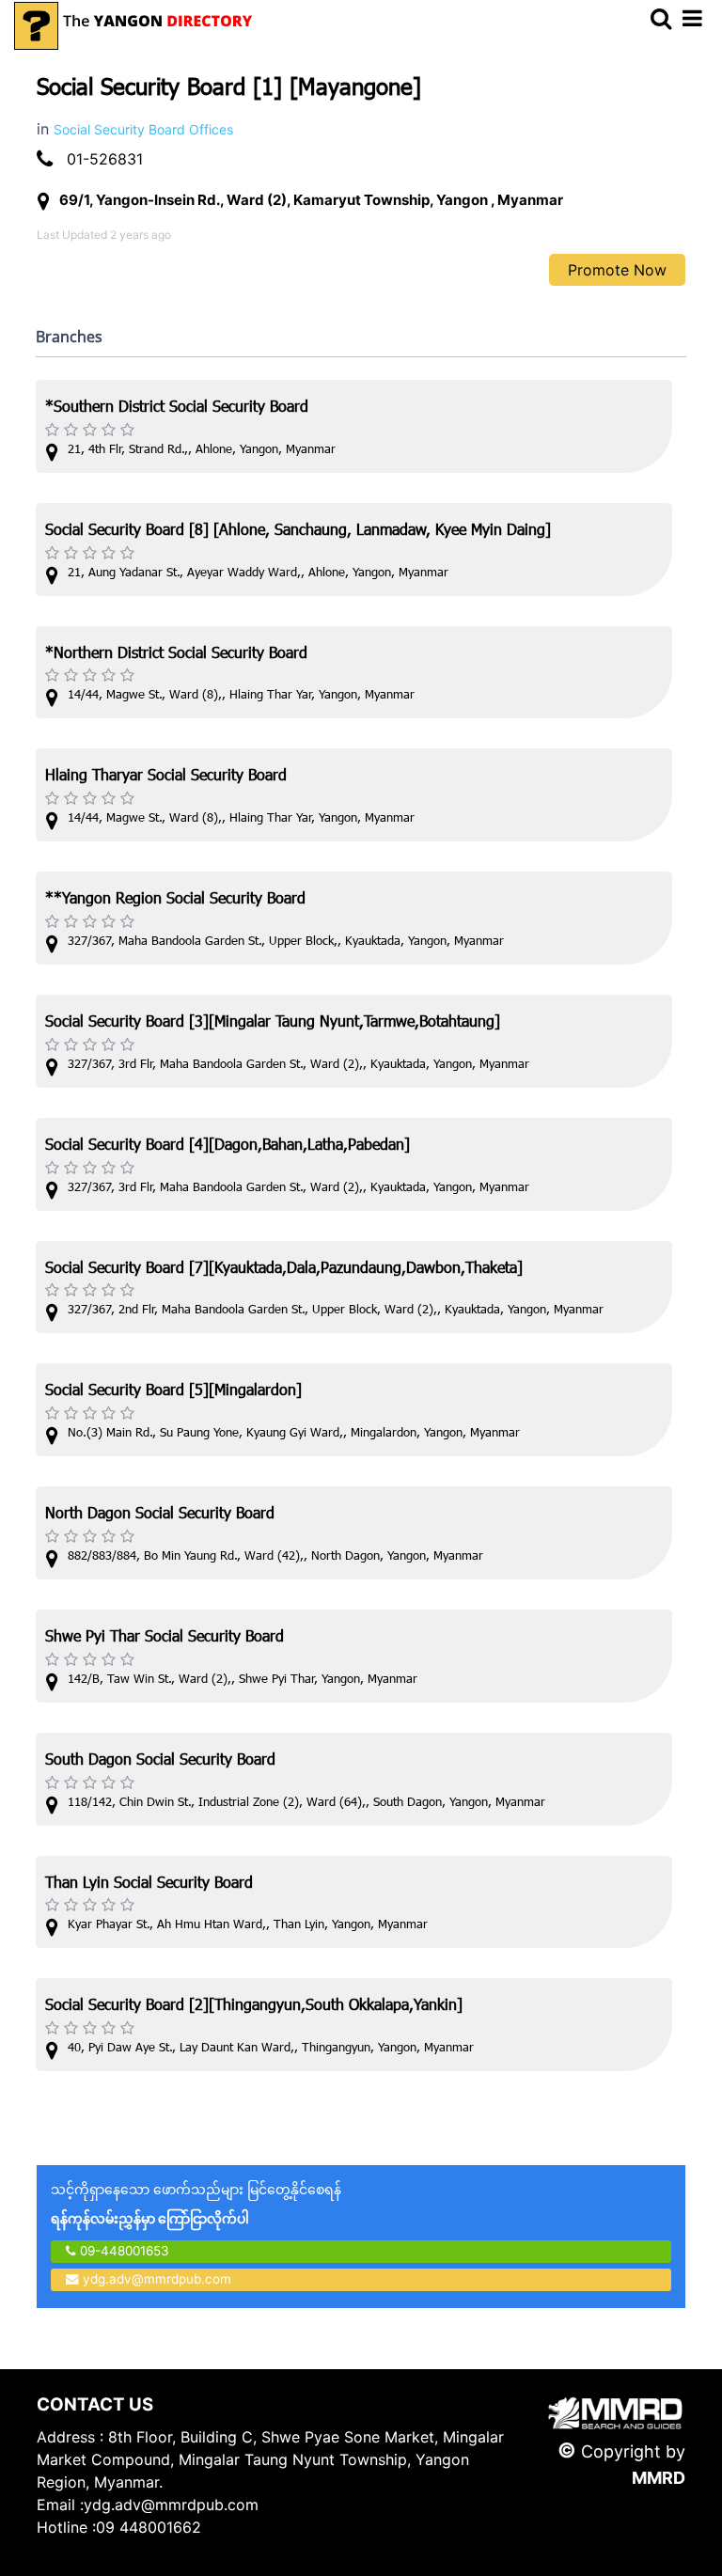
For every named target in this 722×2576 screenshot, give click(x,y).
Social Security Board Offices (143, 129)
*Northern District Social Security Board (176, 655)
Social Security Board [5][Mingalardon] (173, 1392)
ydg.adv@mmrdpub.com (157, 2279)
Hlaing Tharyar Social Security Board (166, 777)
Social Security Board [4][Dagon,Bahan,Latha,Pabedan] (228, 1147)
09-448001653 (123, 2251)
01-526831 (105, 159)
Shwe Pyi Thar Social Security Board (165, 1638)
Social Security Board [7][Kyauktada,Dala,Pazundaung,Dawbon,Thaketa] (284, 1270)
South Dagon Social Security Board (160, 1761)
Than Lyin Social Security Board (149, 1885)
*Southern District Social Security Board (177, 408)
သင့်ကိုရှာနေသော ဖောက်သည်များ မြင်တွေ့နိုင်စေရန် (196, 2204)
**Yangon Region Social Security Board (175, 900)
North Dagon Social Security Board (160, 1515)
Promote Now (617, 270)
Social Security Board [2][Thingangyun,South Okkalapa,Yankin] (254, 2007)
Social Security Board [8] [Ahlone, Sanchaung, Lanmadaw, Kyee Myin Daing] (298, 532)
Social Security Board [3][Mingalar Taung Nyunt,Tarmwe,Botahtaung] (273, 1023)
